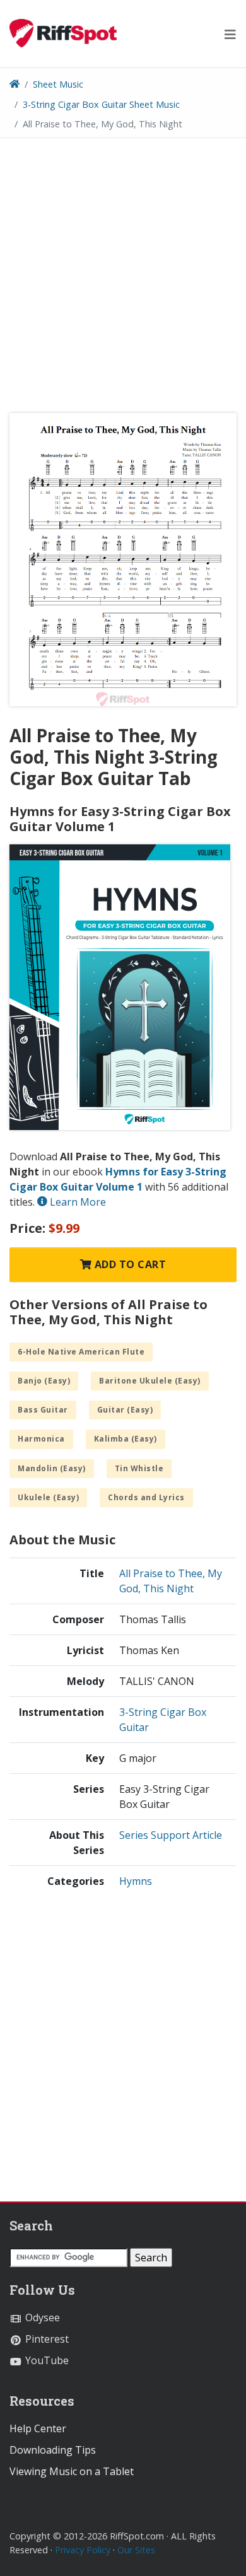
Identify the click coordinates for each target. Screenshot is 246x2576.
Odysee (41, 2317)
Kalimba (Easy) (126, 1439)
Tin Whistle (139, 1468)
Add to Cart (129, 1264)
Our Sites (136, 2550)
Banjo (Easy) (44, 1381)
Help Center (38, 2428)
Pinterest (46, 2339)
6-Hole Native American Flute (81, 1352)
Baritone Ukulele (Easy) (150, 1381)
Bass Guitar (43, 1410)
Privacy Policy (83, 2550)
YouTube (46, 2360)
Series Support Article (171, 1835)
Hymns (136, 1881)
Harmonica (41, 1439)
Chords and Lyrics (146, 1497)
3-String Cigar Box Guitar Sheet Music (101, 104)
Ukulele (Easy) (48, 1497)
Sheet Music (58, 84)
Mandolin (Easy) (52, 1468)
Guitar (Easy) (125, 1410)
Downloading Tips (53, 2450)
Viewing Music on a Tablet (72, 2471)
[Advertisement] (123, 280)
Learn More (77, 1202)
